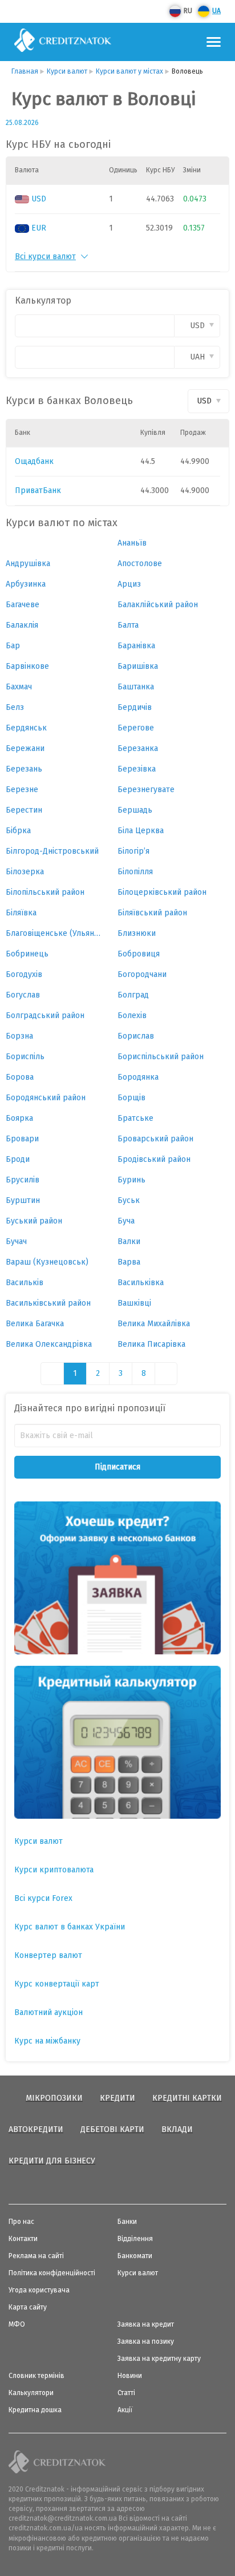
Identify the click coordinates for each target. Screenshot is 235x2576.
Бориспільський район (161, 1057)
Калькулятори (31, 2393)
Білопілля (135, 872)
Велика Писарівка (151, 1344)
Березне (22, 790)
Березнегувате (146, 790)
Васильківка (141, 1283)
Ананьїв (132, 543)
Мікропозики (54, 2098)
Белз (15, 707)
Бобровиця (139, 954)
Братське (135, 1118)
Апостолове (140, 564)
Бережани (25, 748)
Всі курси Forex (43, 1898)
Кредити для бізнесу (52, 2161)
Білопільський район (45, 892)
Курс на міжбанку (47, 2041)
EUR (39, 228)
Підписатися (117, 1467)
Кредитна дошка (35, 2410)
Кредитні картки (187, 2098)
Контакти (23, 2239)
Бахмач (19, 687)
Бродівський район (154, 1159)
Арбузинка (26, 584)
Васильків (25, 1283)
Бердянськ (26, 728)
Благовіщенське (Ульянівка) (53, 933)
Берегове (136, 728)
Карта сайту (28, 2307)
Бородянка (138, 1077)
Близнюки (137, 933)
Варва (129, 1262)
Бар (13, 646)
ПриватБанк (38, 490)
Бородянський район (46, 1098)
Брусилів (23, 1180)
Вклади (177, 2129)
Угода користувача (39, 2290)
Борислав (136, 1036)
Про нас (21, 2222)
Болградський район (45, 1016)
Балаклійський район (158, 605)
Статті (126, 2393)
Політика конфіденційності (52, 2273)
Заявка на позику (146, 2341)
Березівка (137, 769)
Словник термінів (37, 2376)
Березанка (138, 748)
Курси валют (39, 1841)
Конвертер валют (48, 1955)
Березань (24, 769)
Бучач (16, 1241)
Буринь (131, 1180)
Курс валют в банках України (70, 1927)
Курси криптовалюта (54, 1870)
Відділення (135, 2239)
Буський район (34, 1221)
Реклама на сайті (36, 2256)
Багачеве (23, 605)
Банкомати (135, 2256)
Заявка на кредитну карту (159, 2359)
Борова (20, 1077)
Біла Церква (141, 831)
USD (39, 199)
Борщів (131, 1098)
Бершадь (135, 810)
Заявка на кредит (146, 2324)
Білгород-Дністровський (52, 851)
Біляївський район (152, 913)
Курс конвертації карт (57, 1984)
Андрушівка (28, 564)
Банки (127, 2222)
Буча (126, 1221)
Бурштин (23, 1200)
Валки (129, 1241)
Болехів (132, 1016)
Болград (133, 995)
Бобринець (27, 954)
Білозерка (25, 872)
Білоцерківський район (162, 892)
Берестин (24, 810)
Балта (128, 625)
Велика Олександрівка (49, 1344)
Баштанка (136, 687)
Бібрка (18, 831)
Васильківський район (48, 1303)
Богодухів (24, 974)
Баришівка (138, 666)
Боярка (19, 1118)
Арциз (129, 584)
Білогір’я (133, 851)
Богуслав (23, 995)
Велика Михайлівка (154, 1324)
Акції (125, 2410)
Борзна (19, 1036)
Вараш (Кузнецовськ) (47, 1262)
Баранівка (136, 646)
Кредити (117, 2098)
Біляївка (21, 913)
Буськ (129, 1200)
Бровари (22, 1139)
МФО (17, 2324)
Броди (18, 1159)
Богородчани (142, 974)
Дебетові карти (112, 2129)
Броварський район (155, 1139)
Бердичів (135, 707)
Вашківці (134, 1303)
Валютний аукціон (48, 2012)
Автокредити (36, 2129)
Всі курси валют (45, 257)
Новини (130, 2376)
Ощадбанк (34, 461)
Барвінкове (27, 666)
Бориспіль (25, 1057)
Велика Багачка (35, 1324)
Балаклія (22, 625)
